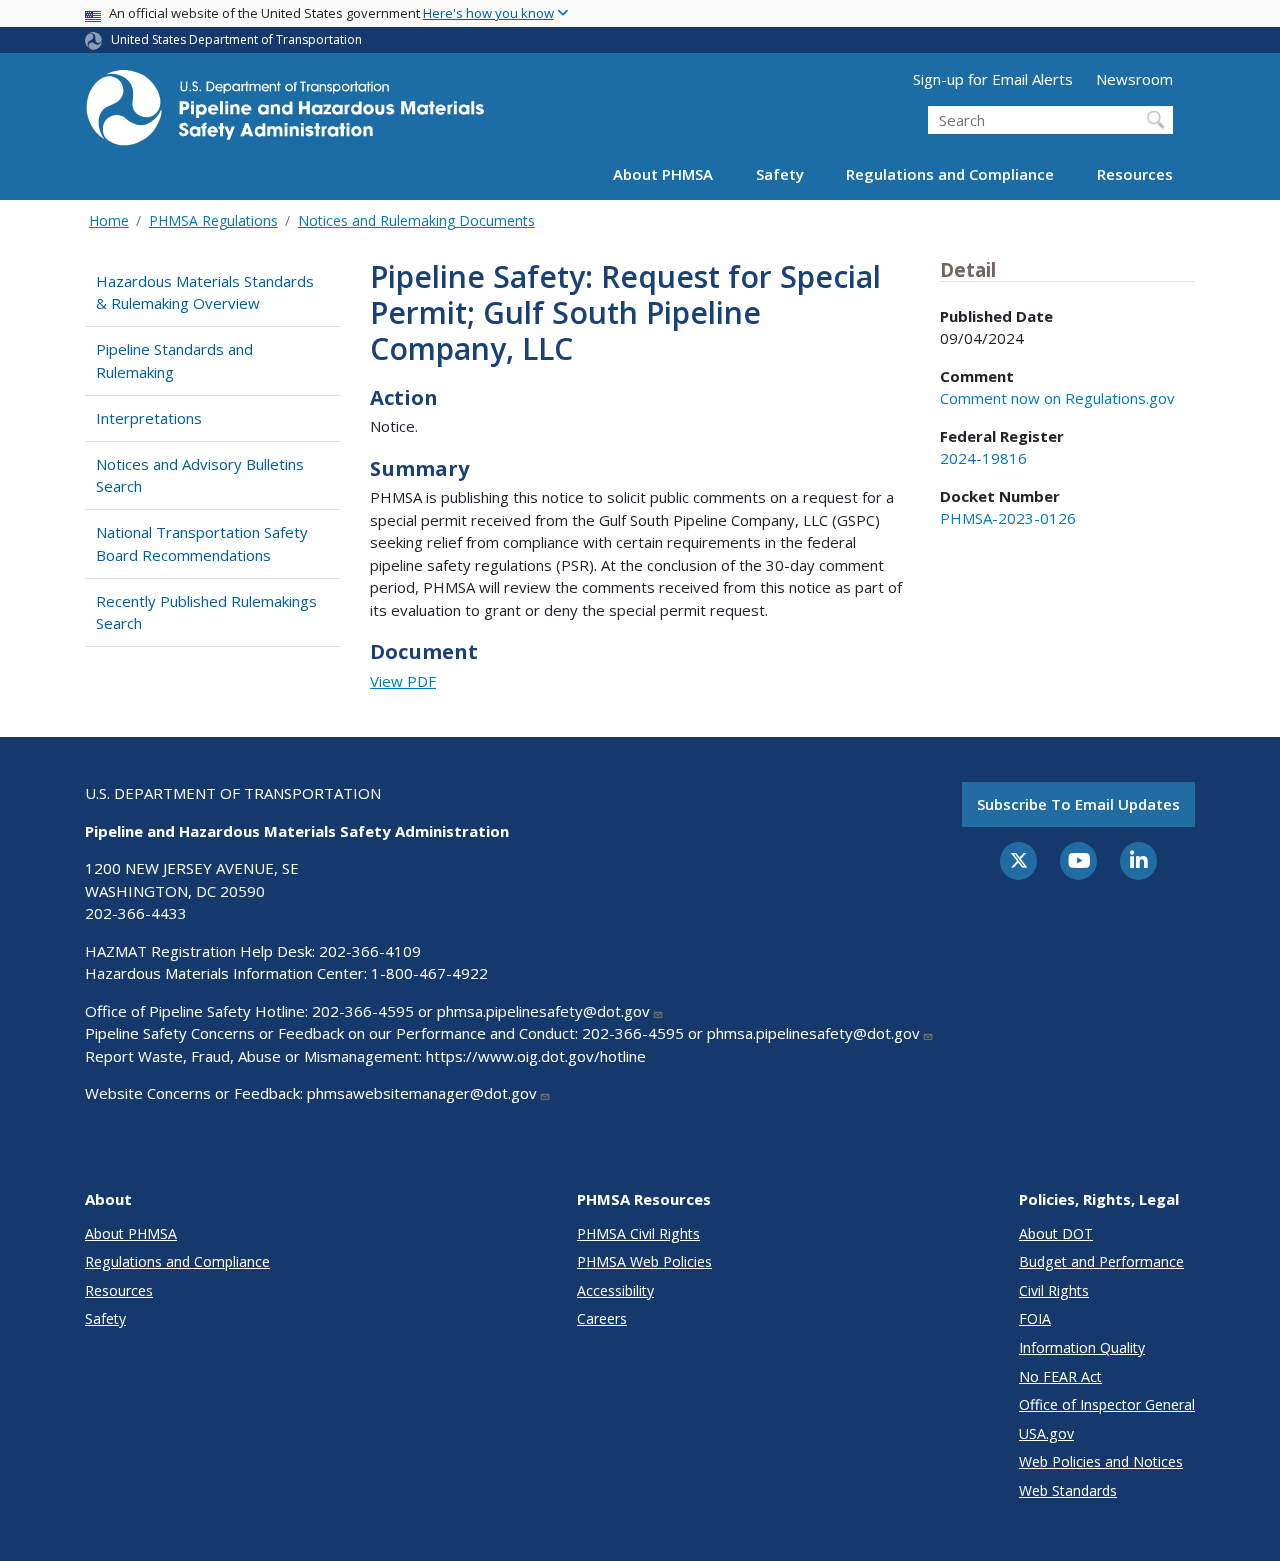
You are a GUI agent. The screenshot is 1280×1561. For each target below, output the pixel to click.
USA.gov (1046, 1433)
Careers (602, 1318)
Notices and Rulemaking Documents (416, 220)
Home (109, 220)
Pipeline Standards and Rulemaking (174, 360)
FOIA (1035, 1318)
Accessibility (615, 1290)
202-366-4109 (370, 951)
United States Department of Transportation (236, 39)
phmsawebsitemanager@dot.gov (422, 1093)
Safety (780, 174)
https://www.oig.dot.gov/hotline (536, 1056)
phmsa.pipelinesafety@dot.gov (543, 1011)
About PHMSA (663, 174)
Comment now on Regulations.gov (1057, 398)
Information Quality (1082, 1347)
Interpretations (149, 418)
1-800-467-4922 (429, 973)
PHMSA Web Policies (644, 1261)
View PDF (403, 681)
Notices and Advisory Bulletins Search (200, 475)
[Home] (285, 113)
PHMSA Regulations (213, 220)
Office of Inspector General (1107, 1404)
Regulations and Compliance (950, 174)
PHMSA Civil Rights (638, 1233)
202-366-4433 (136, 913)
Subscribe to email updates (1078, 804)
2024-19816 (983, 458)
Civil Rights (1054, 1290)
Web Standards (1068, 1490)
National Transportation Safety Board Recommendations (202, 543)
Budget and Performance (1101, 1261)
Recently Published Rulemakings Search (206, 612)
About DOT (1056, 1233)
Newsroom (1134, 79)
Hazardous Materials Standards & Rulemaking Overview (205, 292)
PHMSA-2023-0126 (1008, 518)
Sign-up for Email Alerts (993, 79)
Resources (1135, 174)
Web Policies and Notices (1101, 1461)
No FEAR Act (1060, 1376)
